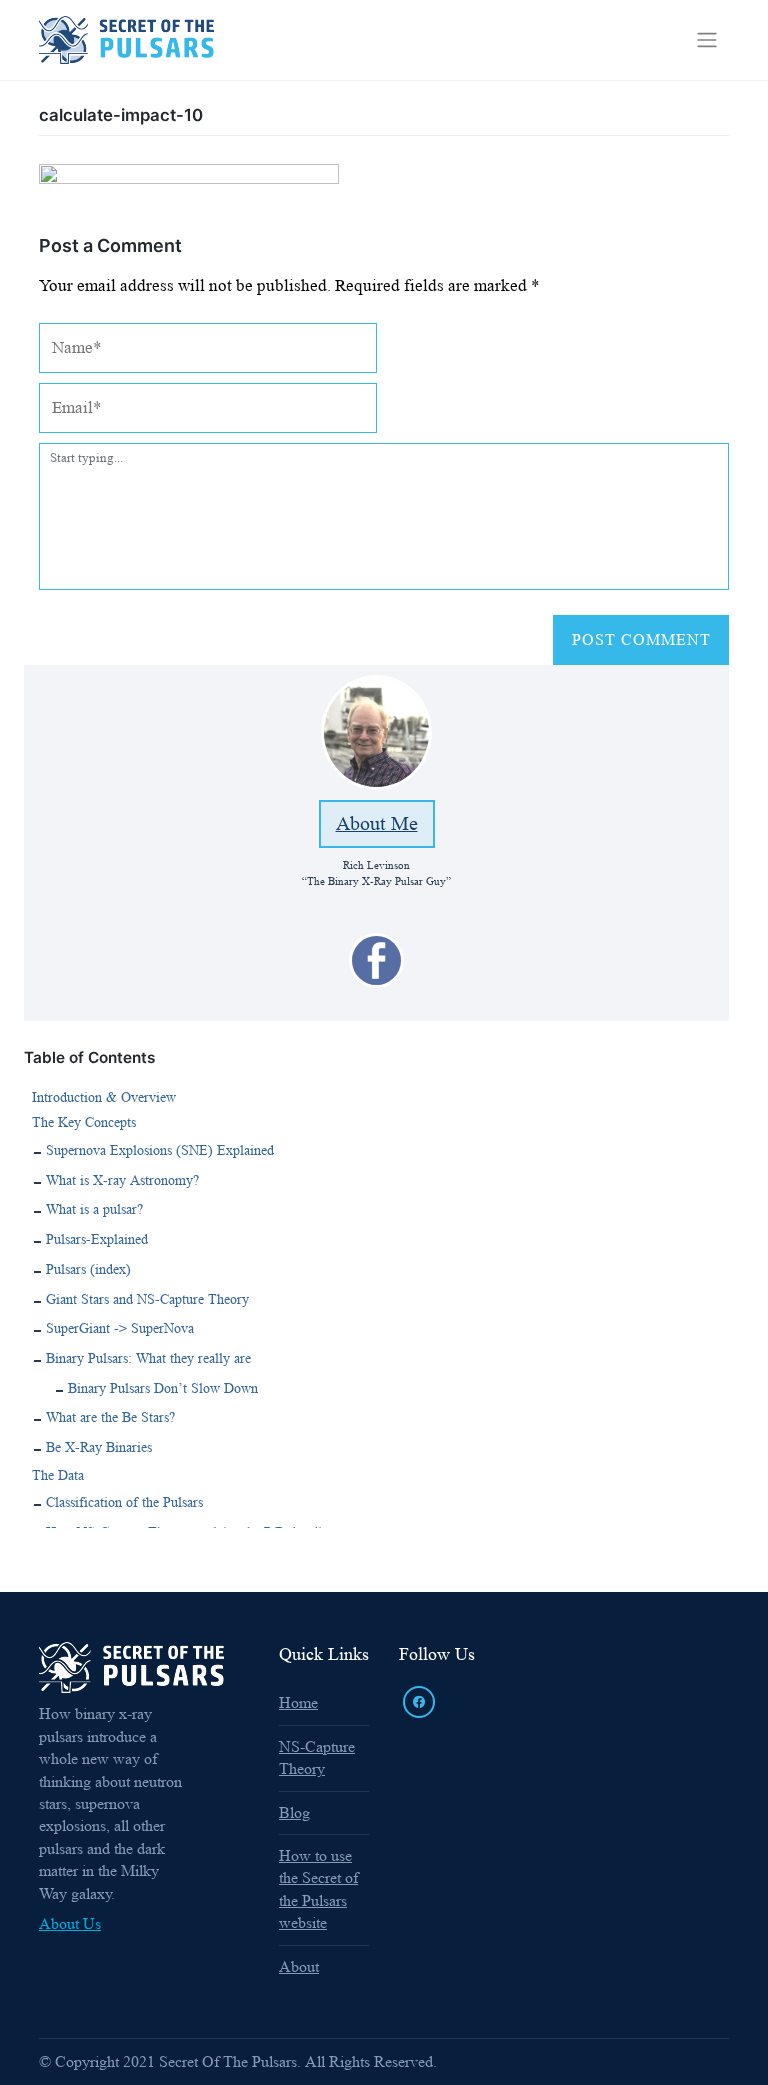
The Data (58, 1475)
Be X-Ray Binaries (99, 1447)
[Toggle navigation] (707, 40)
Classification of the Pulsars (124, 1502)
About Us (70, 1923)
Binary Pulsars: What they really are (148, 1358)
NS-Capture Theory (317, 1757)
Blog (294, 1812)
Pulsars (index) (88, 1269)
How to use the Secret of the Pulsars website (318, 1889)
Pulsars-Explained (97, 1239)
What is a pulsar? (94, 1209)
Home (298, 1702)
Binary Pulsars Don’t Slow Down (163, 1388)
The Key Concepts (84, 1122)
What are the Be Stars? (110, 1417)
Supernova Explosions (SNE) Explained (160, 1150)
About (299, 1966)
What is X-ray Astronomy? (122, 1180)
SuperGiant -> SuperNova (120, 1328)
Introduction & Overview (104, 1097)
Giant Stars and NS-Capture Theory (147, 1299)
